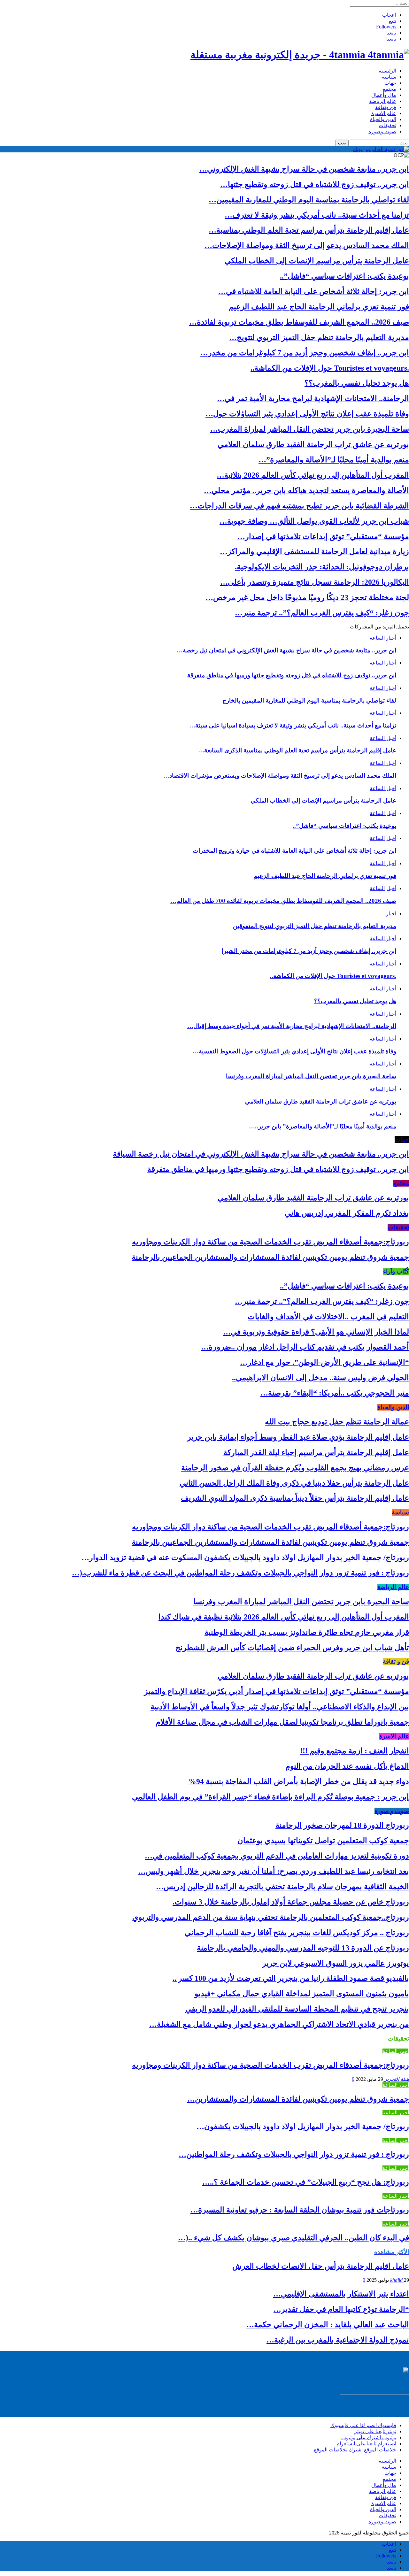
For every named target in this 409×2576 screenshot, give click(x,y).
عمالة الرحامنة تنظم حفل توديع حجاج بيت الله (337, 1422)
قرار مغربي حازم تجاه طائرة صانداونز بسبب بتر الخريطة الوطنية (307, 1632)
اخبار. (390, 914)
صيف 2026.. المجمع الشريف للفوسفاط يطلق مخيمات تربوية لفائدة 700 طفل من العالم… (283, 901)
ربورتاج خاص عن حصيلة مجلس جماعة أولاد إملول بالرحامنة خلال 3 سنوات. (291, 1902)
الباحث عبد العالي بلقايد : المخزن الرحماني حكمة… (328, 2325)
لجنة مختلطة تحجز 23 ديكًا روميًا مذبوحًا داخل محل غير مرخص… (307, 597)
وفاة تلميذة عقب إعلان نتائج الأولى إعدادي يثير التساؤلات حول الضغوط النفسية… (294, 1051)
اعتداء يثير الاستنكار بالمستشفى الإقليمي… (341, 2294)
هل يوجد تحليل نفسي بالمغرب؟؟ (357, 383)
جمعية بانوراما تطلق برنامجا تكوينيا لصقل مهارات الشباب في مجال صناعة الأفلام (282, 1722)
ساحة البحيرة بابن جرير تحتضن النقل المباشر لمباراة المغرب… (310, 429)
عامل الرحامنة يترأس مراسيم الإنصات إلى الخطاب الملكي (317, 261)
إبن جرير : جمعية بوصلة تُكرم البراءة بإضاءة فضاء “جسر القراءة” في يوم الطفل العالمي (270, 1797)
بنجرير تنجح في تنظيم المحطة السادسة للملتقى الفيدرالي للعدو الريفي (297, 2009)
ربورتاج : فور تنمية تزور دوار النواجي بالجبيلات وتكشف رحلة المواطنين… (294, 2154)
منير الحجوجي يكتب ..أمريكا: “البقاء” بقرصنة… (335, 1393)
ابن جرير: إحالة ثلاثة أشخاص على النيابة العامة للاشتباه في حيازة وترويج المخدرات (294, 851)
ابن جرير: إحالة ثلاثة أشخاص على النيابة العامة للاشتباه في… (314, 291)
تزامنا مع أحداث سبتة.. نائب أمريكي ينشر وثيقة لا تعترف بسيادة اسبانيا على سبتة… (293, 725)
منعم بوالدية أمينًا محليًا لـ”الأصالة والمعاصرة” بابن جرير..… (323, 1126)
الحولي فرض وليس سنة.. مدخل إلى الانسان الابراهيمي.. (320, 1378)
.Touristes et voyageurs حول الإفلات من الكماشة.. (330, 368)
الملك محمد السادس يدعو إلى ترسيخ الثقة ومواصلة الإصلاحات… (307, 245)
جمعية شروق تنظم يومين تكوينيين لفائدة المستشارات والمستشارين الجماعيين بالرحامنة (270, 1257)
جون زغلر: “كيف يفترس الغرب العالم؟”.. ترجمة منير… (322, 613)
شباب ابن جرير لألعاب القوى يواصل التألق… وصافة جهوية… (314, 521)
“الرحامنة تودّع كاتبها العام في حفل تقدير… (341, 2309)
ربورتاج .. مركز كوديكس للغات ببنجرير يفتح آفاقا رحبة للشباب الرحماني (297, 1933)
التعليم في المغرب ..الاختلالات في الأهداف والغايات (328, 1317)
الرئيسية (387, 71)
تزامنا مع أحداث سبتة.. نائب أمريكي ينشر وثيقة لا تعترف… (317, 215)
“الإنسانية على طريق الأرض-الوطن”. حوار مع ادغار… (324, 1362)
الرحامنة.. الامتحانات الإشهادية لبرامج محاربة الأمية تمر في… (313, 398)
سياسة (389, 77)
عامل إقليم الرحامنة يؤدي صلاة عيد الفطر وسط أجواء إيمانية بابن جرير (298, 1437)
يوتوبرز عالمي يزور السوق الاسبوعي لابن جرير (336, 1963)
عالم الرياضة (383, 101)
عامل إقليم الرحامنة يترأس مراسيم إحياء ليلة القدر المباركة (316, 1452)
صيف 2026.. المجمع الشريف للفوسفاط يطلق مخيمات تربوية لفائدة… (299, 322)
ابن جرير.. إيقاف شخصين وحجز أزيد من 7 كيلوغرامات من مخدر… (305, 353)
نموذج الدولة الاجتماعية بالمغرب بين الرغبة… (338, 2340)
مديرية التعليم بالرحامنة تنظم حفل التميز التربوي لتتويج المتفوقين (315, 926)
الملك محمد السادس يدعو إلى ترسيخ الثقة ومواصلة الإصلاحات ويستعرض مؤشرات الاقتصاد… (280, 776)
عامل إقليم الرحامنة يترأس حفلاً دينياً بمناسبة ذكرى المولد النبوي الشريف (295, 1498)
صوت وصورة (382, 131)
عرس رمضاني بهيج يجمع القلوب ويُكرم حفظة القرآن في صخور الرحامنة (295, 1468)
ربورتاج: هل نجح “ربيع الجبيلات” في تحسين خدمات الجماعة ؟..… (306, 2182)
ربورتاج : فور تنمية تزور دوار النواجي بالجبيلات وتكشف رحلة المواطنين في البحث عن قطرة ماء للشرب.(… (240, 1573)
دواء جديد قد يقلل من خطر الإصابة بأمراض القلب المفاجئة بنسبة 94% (299, 1781)
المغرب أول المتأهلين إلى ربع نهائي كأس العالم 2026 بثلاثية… (313, 475)
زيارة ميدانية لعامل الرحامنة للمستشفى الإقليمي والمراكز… (314, 551)
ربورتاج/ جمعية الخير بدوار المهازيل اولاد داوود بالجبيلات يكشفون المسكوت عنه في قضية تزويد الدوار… (245, 1557)
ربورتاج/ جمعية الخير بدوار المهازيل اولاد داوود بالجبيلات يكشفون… (303, 2126)
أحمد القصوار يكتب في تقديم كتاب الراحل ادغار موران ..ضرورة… (305, 1347)
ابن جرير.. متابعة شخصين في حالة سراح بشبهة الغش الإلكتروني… (304, 169)
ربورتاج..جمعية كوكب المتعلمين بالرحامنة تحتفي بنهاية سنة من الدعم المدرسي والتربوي (271, 1917)
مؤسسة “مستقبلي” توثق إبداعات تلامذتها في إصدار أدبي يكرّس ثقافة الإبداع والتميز (277, 1691)
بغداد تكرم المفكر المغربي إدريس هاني (347, 1213)
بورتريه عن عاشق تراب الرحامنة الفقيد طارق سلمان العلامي (313, 444)
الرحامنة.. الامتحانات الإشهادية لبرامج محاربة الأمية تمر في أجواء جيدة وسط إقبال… (292, 1026)
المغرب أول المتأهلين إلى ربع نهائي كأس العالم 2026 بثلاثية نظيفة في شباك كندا (284, 1617)
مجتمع (390, 89)
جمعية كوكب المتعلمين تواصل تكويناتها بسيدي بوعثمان (323, 1841)
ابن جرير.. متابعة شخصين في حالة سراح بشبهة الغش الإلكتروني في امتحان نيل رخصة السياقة (261, 1154)
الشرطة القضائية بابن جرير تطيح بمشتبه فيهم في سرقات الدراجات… (299, 506)
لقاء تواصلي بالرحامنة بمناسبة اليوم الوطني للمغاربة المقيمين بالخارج (309, 700)
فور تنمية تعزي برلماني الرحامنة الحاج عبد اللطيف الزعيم (319, 307)
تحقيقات (387, 125)
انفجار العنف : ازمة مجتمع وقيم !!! (355, 1751)
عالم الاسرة (384, 113)
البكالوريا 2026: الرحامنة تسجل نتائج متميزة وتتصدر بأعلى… (315, 582)
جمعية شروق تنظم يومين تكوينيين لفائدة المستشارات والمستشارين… (298, 2099)
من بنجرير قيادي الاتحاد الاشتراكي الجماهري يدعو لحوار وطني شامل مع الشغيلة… (279, 2024)
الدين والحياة (383, 119)
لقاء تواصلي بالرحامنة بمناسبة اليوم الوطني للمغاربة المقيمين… (309, 200)
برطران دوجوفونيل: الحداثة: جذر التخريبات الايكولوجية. (322, 567)
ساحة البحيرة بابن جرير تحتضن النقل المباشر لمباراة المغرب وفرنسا (311, 1076)
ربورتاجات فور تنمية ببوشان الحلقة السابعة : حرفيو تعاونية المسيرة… (300, 2210)
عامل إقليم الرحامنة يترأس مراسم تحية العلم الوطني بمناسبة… (309, 230)
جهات (390, 83)
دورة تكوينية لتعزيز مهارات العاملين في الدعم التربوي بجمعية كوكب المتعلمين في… (277, 1856)
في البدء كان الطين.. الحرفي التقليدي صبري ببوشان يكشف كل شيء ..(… (293, 2238)
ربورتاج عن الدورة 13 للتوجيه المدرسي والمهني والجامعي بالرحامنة (303, 1948)
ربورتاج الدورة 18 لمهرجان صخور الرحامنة (342, 1825)
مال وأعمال (384, 95)
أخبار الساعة (383, 638)
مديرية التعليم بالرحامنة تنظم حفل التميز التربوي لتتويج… (319, 337)
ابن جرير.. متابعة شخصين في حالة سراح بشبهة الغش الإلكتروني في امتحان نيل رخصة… (286, 650)
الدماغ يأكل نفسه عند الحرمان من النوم (347, 1766)
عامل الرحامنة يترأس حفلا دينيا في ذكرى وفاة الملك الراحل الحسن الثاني (294, 1483)
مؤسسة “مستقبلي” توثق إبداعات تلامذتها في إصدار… (323, 536)
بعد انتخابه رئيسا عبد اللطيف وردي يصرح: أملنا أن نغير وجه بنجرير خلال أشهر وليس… (274, 1871)
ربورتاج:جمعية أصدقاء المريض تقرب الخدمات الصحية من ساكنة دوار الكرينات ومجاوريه (270, 1242)
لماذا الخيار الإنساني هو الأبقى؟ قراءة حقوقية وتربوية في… (316, 1332)
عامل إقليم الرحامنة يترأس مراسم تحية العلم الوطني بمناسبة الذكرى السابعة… (297, 750)
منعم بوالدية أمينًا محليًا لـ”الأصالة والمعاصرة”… (334, 460)
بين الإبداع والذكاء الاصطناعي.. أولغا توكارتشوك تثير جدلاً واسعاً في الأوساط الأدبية (280, 1707)
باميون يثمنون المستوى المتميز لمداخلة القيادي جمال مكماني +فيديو (302, 1994)
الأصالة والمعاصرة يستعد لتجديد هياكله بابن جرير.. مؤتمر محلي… (306, 490)
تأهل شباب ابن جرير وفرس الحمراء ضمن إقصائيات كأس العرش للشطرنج (292, 1648)
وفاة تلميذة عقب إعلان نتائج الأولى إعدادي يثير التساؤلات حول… (307, 414)
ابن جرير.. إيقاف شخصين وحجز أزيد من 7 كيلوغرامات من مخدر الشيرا (309, 951)
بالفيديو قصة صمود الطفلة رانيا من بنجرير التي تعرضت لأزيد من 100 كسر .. (291, 1978)
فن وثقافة (386, 107)
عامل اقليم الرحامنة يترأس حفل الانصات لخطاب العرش (321, 2266)
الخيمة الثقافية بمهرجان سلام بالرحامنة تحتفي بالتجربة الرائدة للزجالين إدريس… (282, 1887)
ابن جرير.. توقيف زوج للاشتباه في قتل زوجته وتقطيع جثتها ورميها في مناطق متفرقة (292, 675)
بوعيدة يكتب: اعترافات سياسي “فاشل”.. (344, 276)
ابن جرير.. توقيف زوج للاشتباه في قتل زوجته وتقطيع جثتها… (315, 184)
